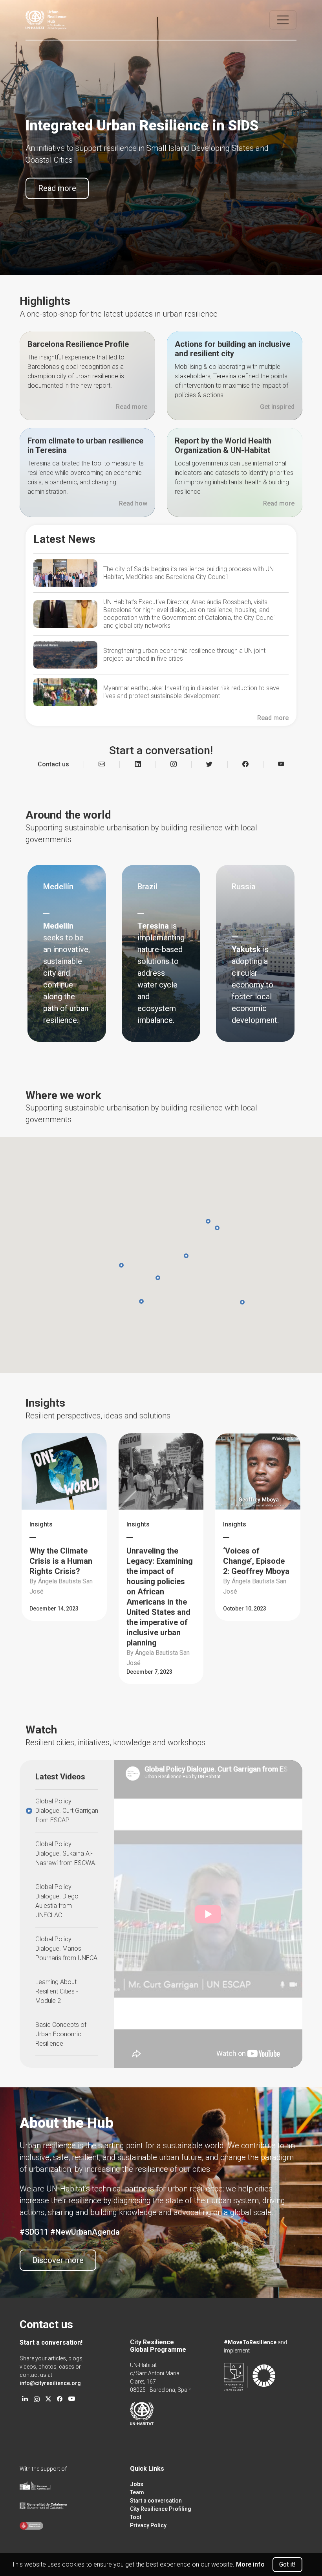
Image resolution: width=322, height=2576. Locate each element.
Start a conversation (156, 2501)
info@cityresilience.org (50, 2383)
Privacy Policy (148, 2525)
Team (137, 2492)
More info (250, 2564)
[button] (217, 1228)
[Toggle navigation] (283, 20)
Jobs (137, 2484)
